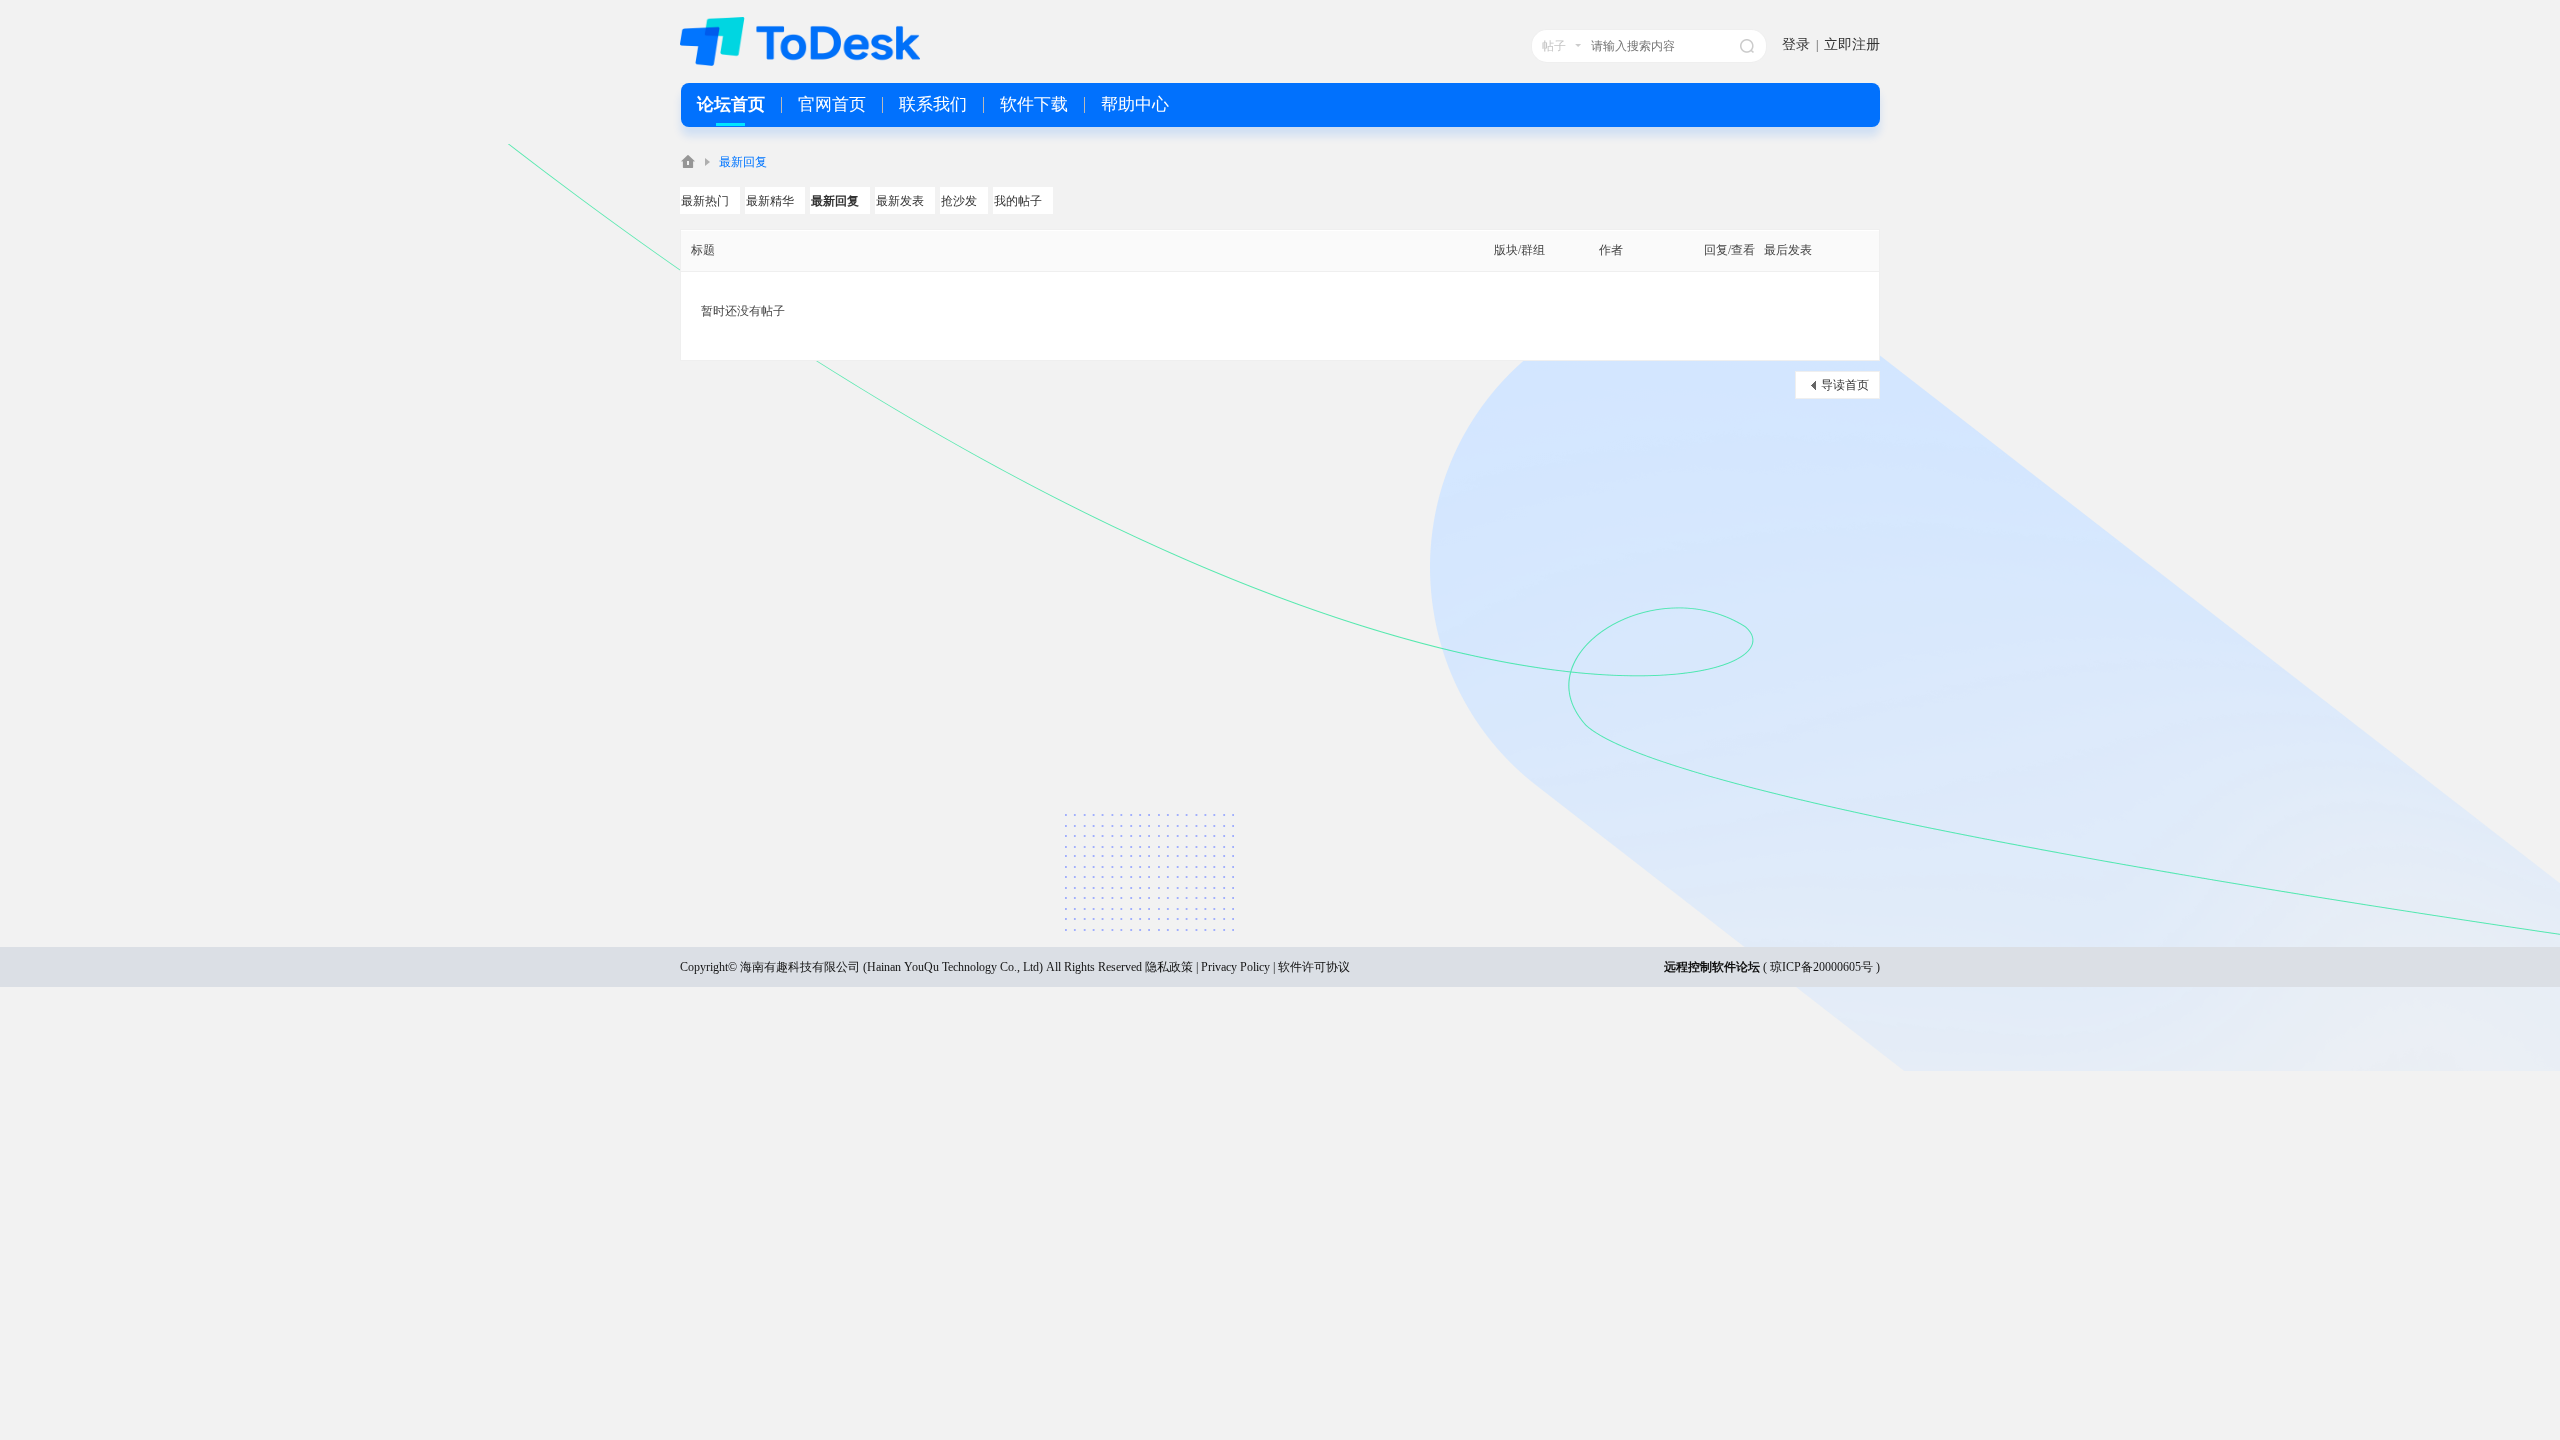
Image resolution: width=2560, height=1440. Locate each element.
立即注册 (1852, 44)
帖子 (1554, 46)
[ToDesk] (800, 62)
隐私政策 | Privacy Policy (1207, 967)
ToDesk (688, 161)
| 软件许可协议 (1310, 967)
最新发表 (900, 201)
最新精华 (770, 201)
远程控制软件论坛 (1712, 967)
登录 (1796, 44)
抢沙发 (959, 201)
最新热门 (705, 201)
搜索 (1747, 46)
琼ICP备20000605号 (1821, 967)
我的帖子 (1018, 201)
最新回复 (743, 162)
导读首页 (1845, 385)
